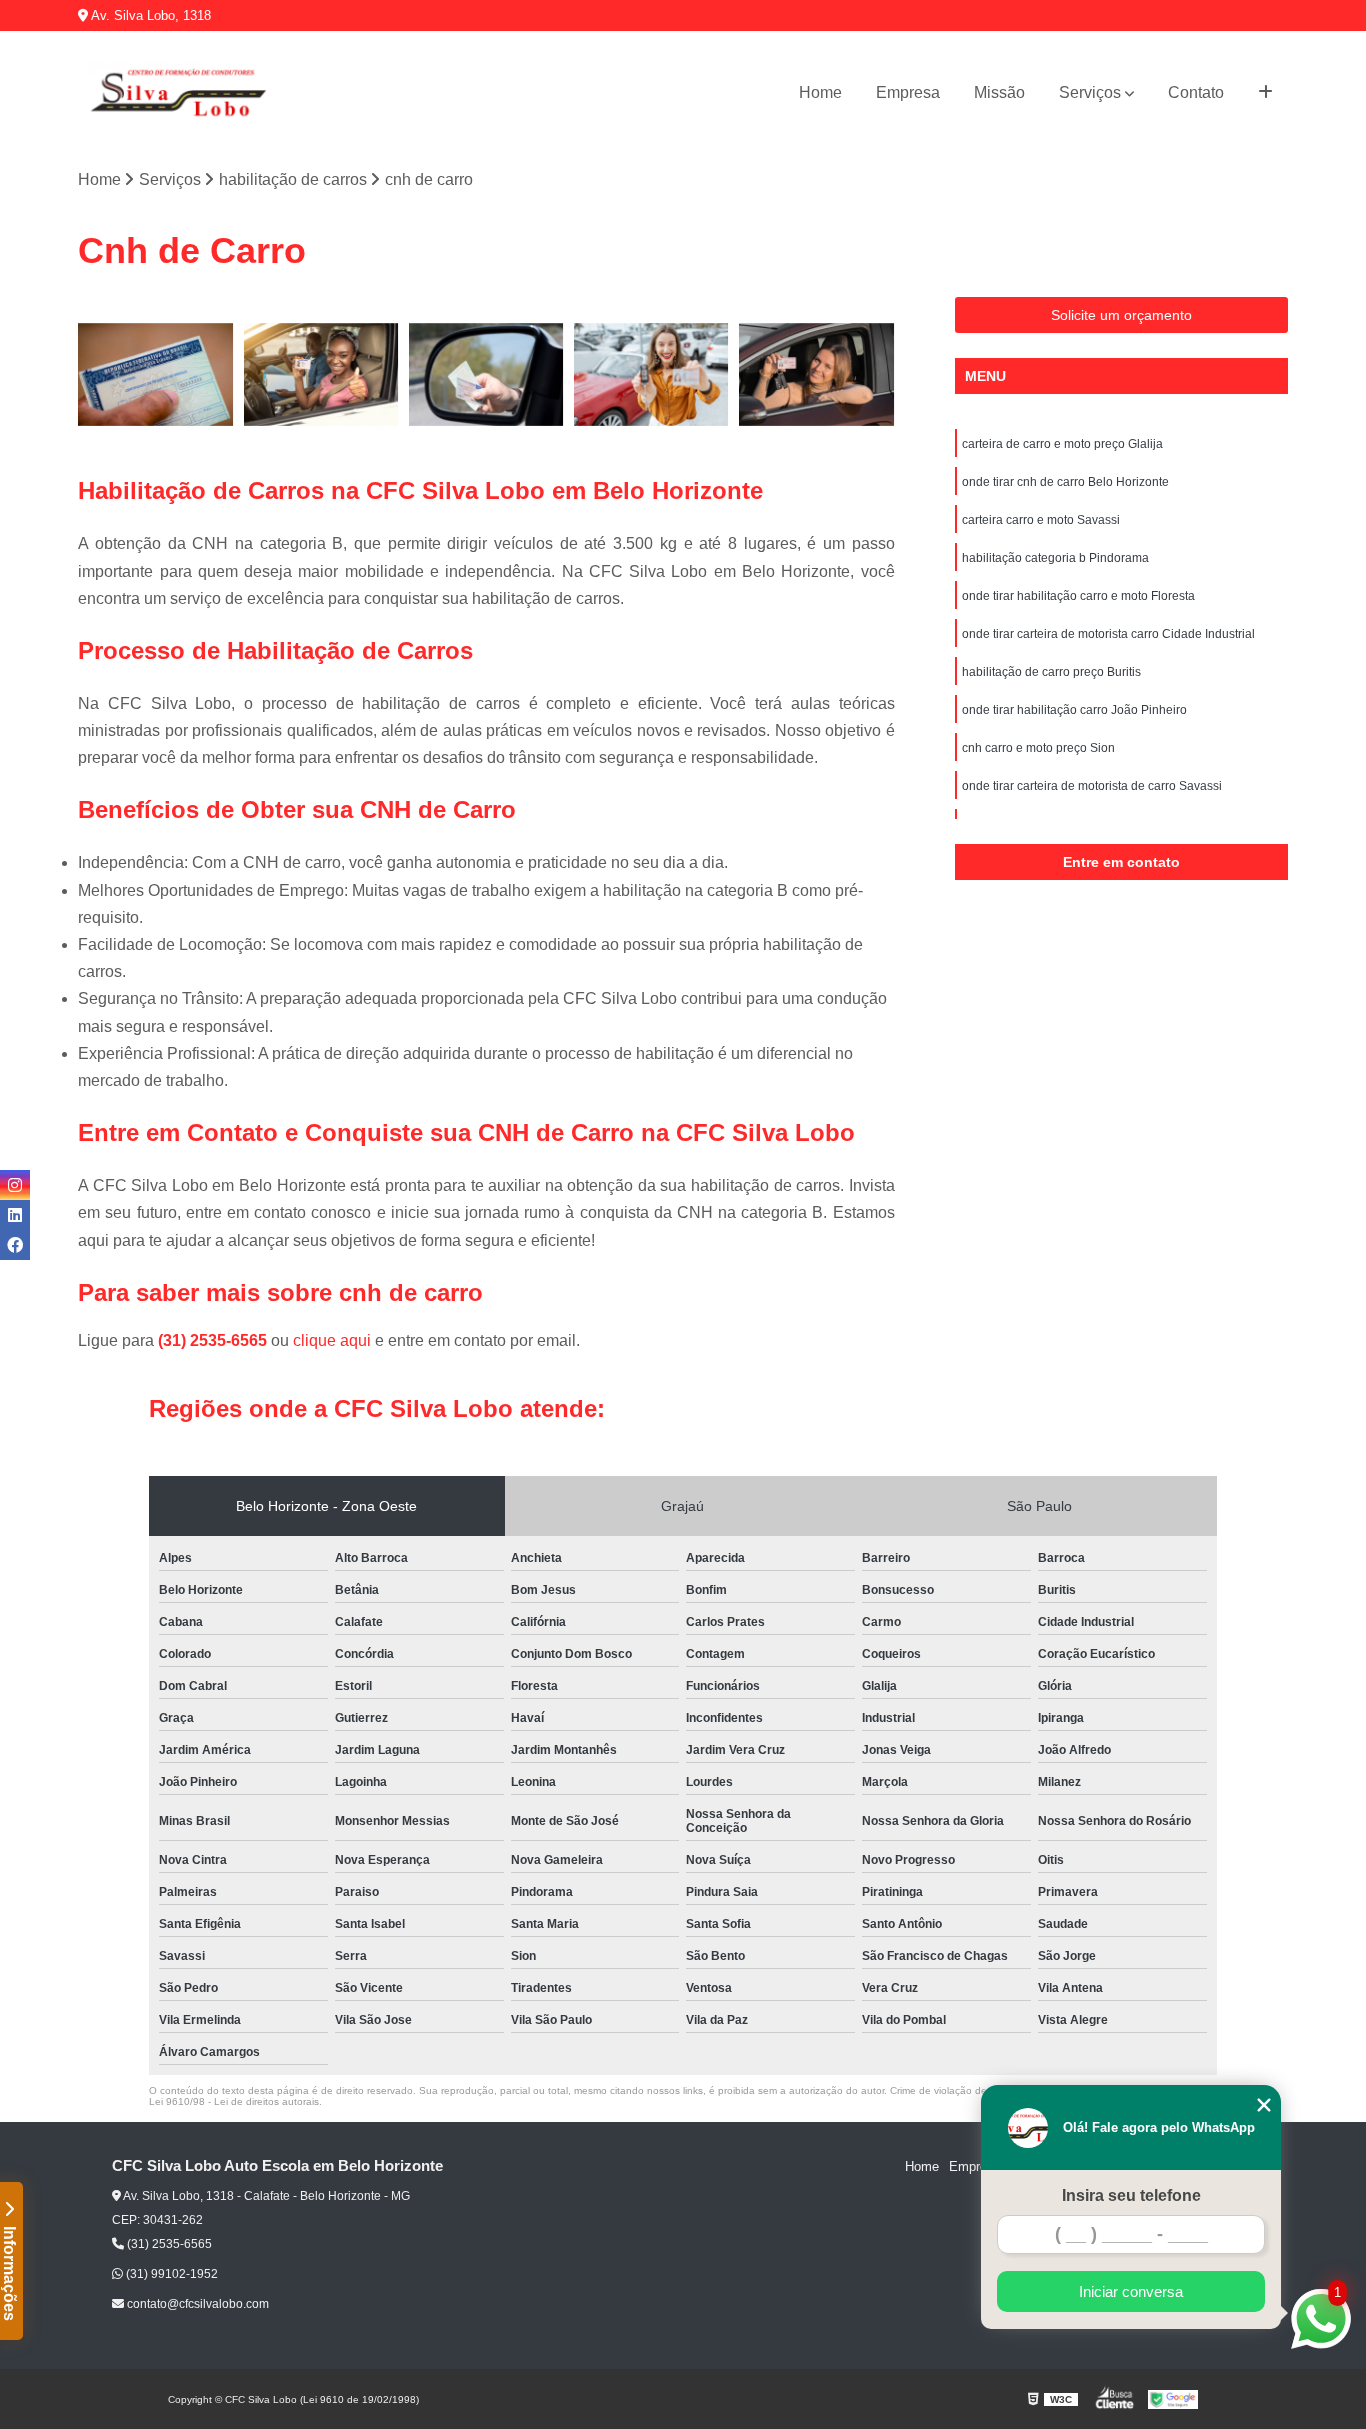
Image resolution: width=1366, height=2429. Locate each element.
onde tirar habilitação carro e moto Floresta (1078, 596)
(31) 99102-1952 (170, 2274)
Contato (1196, 92)
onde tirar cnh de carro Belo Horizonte (1065, 482)
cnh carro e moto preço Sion (1038, 748)
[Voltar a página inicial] (178, 93)
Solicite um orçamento (1121, 315)
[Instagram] (15, 1185)
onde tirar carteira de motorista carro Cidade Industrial (1108, 634)
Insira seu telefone (1131, 2195)
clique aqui (332, 1340)
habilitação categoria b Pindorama (1055, 558)
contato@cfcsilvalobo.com (196, 2304)
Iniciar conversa (1131, 2291)
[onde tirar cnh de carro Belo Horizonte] (321, 374)
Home (820, 92)
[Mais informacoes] (1265, 93)
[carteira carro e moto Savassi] (486, 374)
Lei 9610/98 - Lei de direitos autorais (234, 2101)
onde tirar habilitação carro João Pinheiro (1074, 710)
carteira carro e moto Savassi (1041, 520)
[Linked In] (15, 1215)
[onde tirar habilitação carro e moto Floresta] (816, 374)
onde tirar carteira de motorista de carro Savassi (1092, 786)
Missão (999, 92)
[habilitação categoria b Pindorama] (651, 374)
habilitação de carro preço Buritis (1051, 672)
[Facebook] (15, 1245)
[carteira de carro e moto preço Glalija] (155, 374)
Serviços (1090, 92)
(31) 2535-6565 (214, 1340)
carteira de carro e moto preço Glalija (1062, 444)
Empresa (908, 92)
